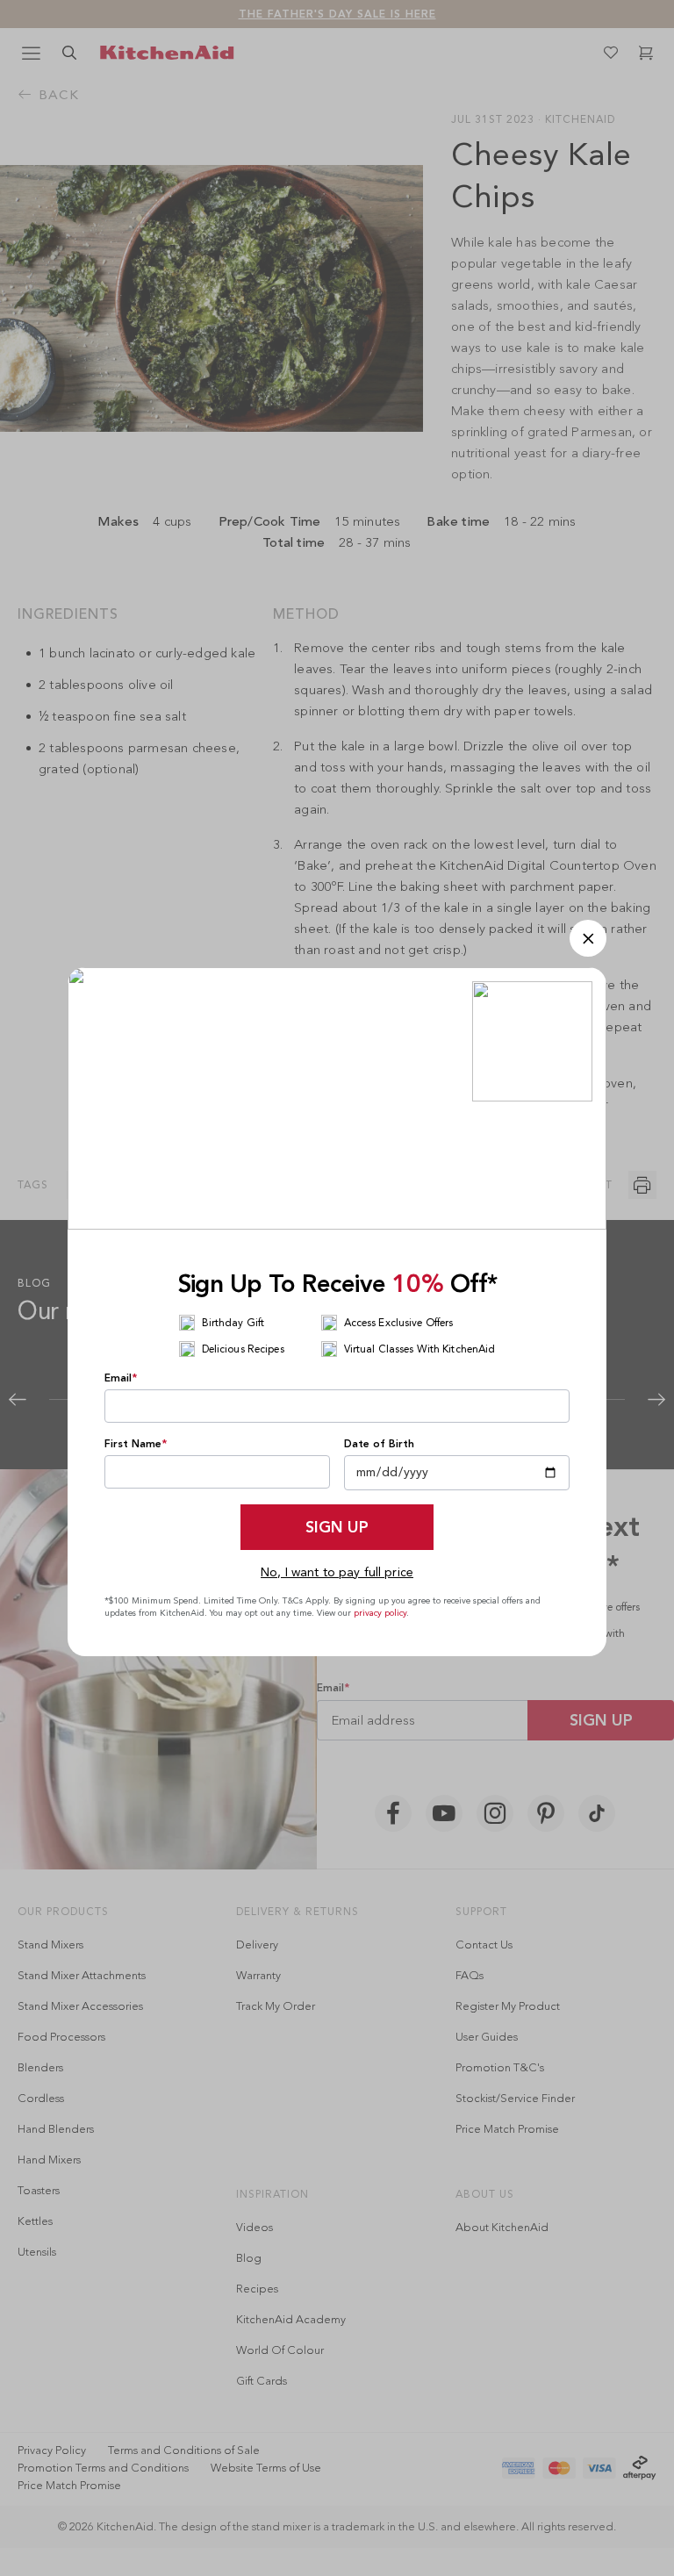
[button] (588, 938)
